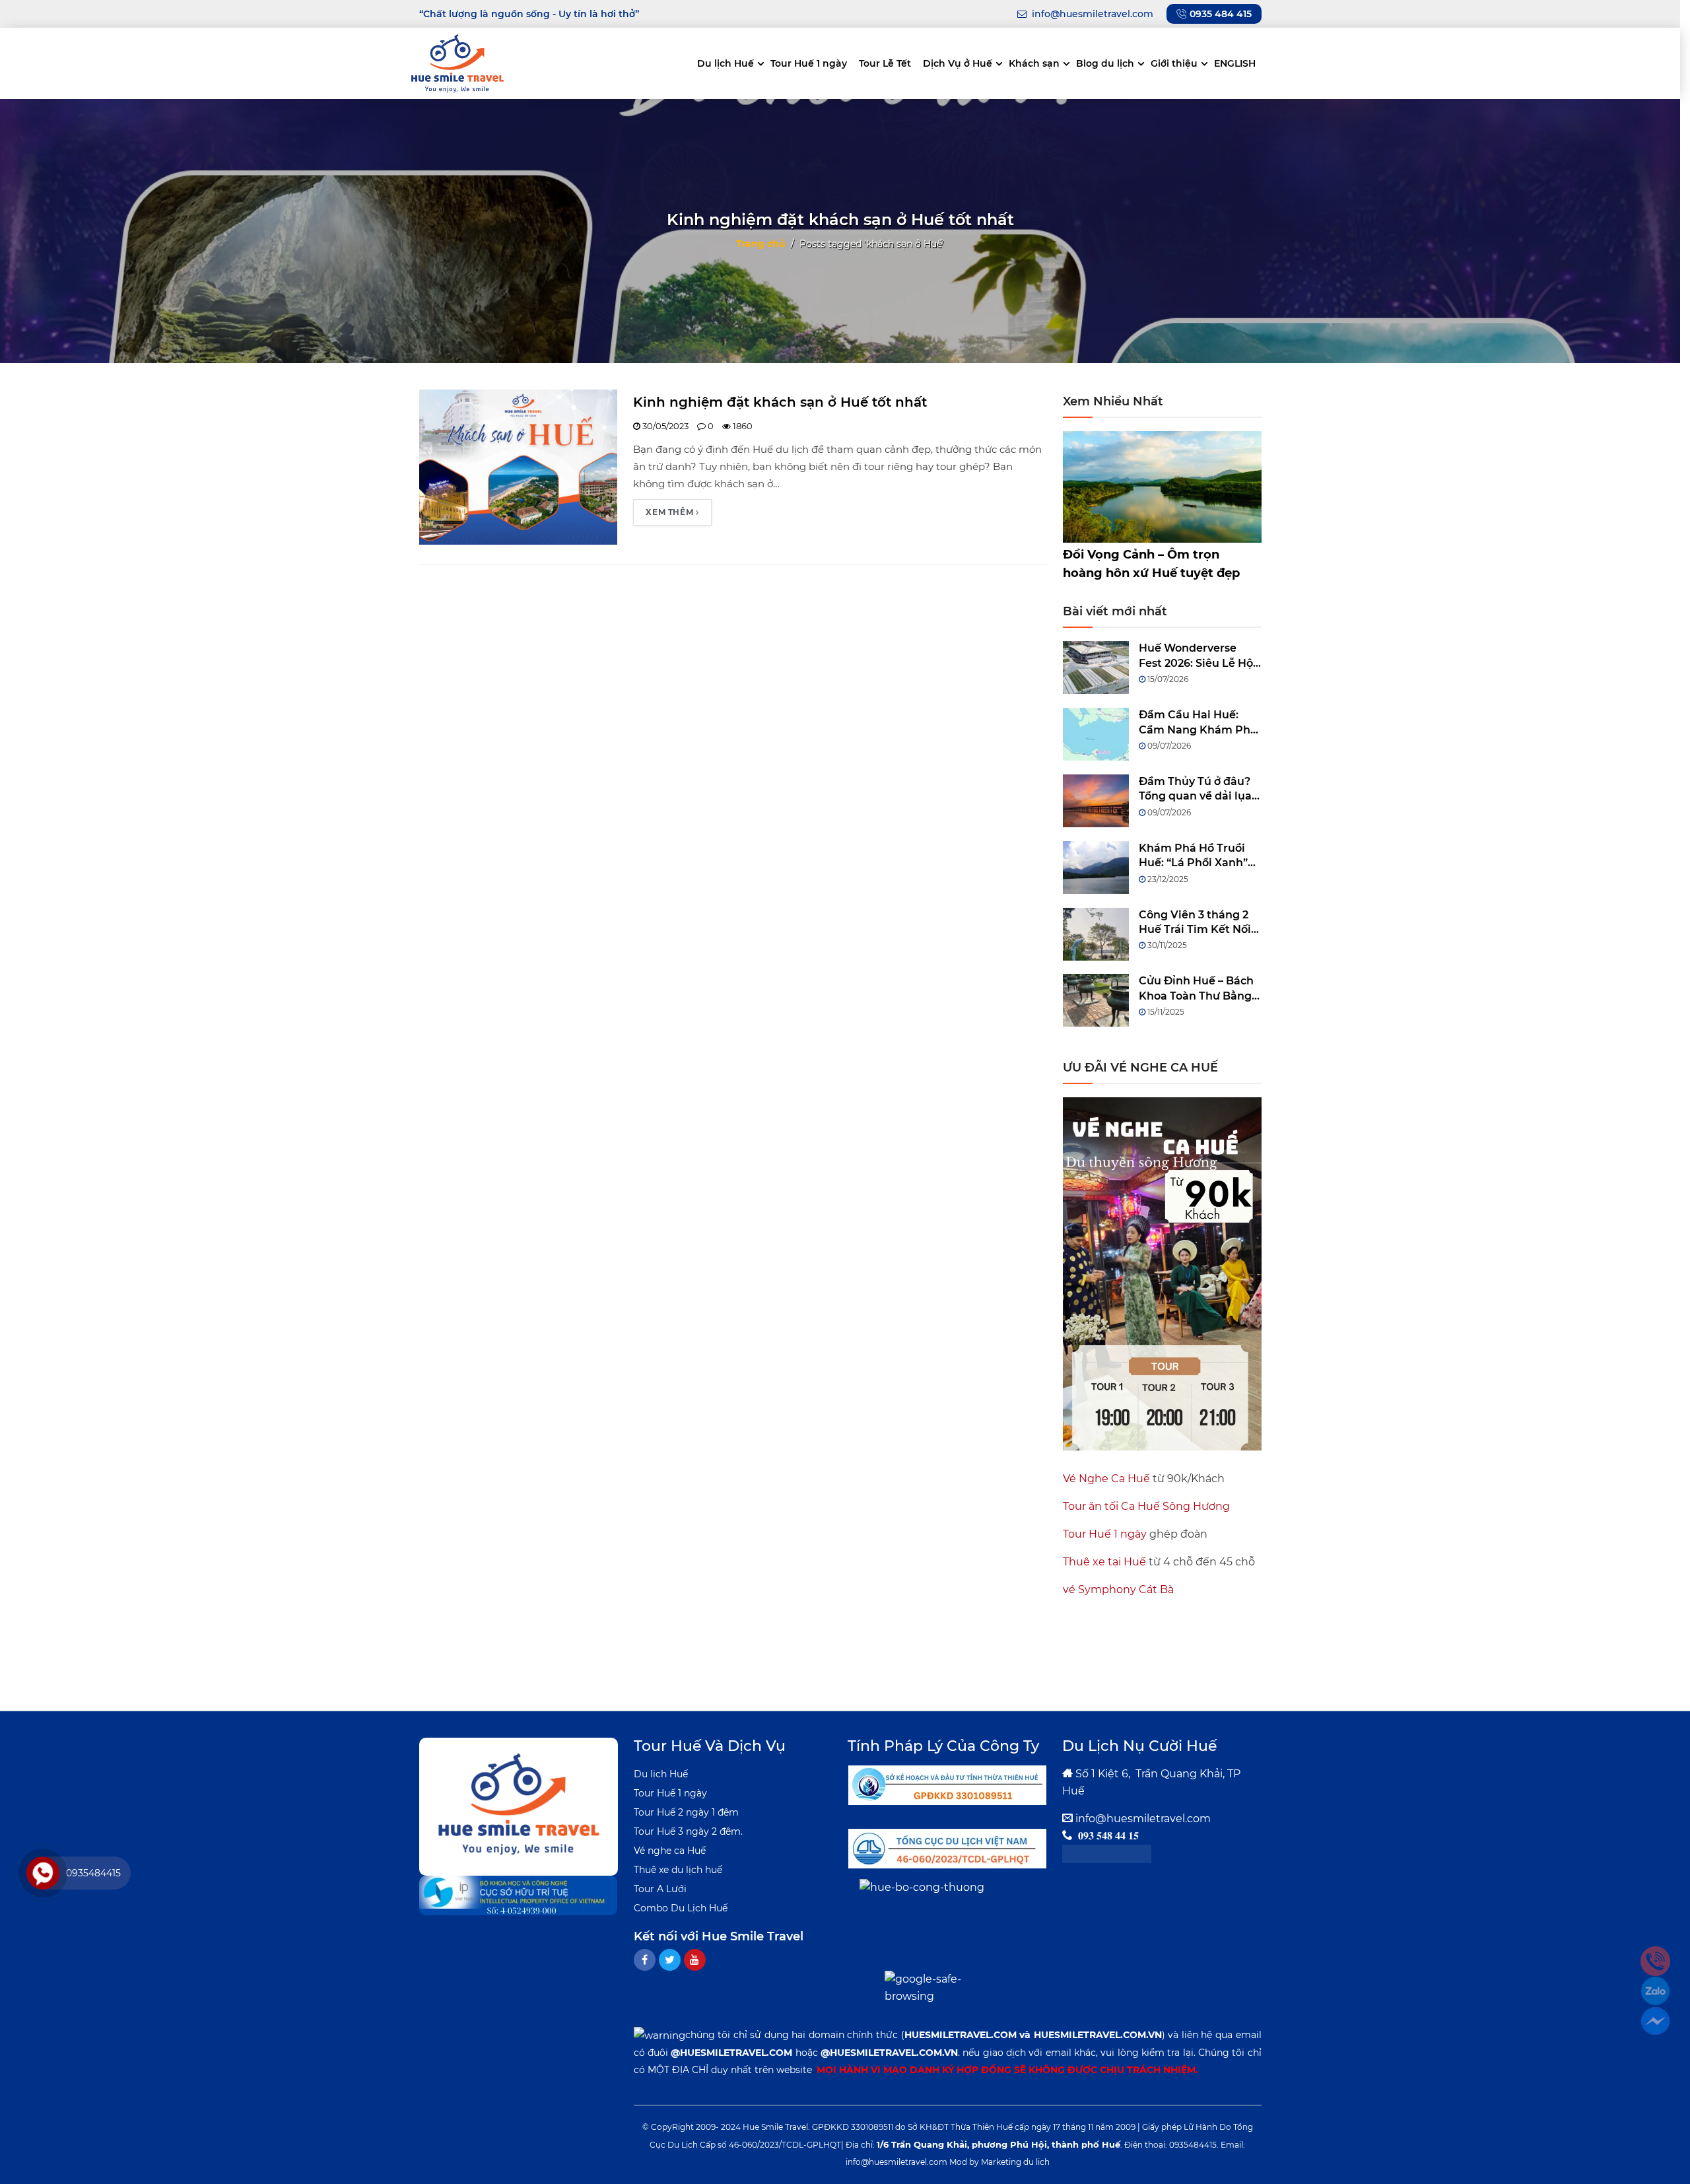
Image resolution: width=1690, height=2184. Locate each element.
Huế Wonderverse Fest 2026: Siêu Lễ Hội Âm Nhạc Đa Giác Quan (1198, 656)
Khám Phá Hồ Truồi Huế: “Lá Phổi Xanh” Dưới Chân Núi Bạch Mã (1194, 856)
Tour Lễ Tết (885, 63)
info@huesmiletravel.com (1143, 1819)
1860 (742, 426)
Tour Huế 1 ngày (809, 63)
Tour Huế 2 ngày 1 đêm (686, 1812)
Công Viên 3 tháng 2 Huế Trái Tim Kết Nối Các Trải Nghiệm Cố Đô (1195, 923)
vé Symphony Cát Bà (1118, 1589)
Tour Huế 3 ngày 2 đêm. (688, 1831)
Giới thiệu (1174, 63)
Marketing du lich (1015, 2162)
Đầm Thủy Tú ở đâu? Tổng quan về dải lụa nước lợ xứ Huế (1195, 790)
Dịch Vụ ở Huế (958, 63)
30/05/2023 (664, 426)
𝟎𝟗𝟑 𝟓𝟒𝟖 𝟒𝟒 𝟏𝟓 (1108, 1836)
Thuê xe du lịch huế (678, 1870)
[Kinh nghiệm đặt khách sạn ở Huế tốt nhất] (519, 466)
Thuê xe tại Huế (1104, 1562)
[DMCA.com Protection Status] (1107, 1853)
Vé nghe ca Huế (670, 1851)
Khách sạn (1034, 63)
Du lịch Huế (726, 63)
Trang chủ (761, 243)
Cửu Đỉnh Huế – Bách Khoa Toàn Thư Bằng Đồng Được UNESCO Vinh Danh (1196, 989)
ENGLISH (1235, 63)
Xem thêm (670, 512)
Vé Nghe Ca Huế (1106, 1479)
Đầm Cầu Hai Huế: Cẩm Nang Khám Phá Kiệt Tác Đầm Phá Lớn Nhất (1199, 723)
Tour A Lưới (660, 1889)
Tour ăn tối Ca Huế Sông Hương (1146, 1506)
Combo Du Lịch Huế (681, 1908)
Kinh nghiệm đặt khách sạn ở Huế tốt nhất (780, 402)
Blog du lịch (1105, 63)
